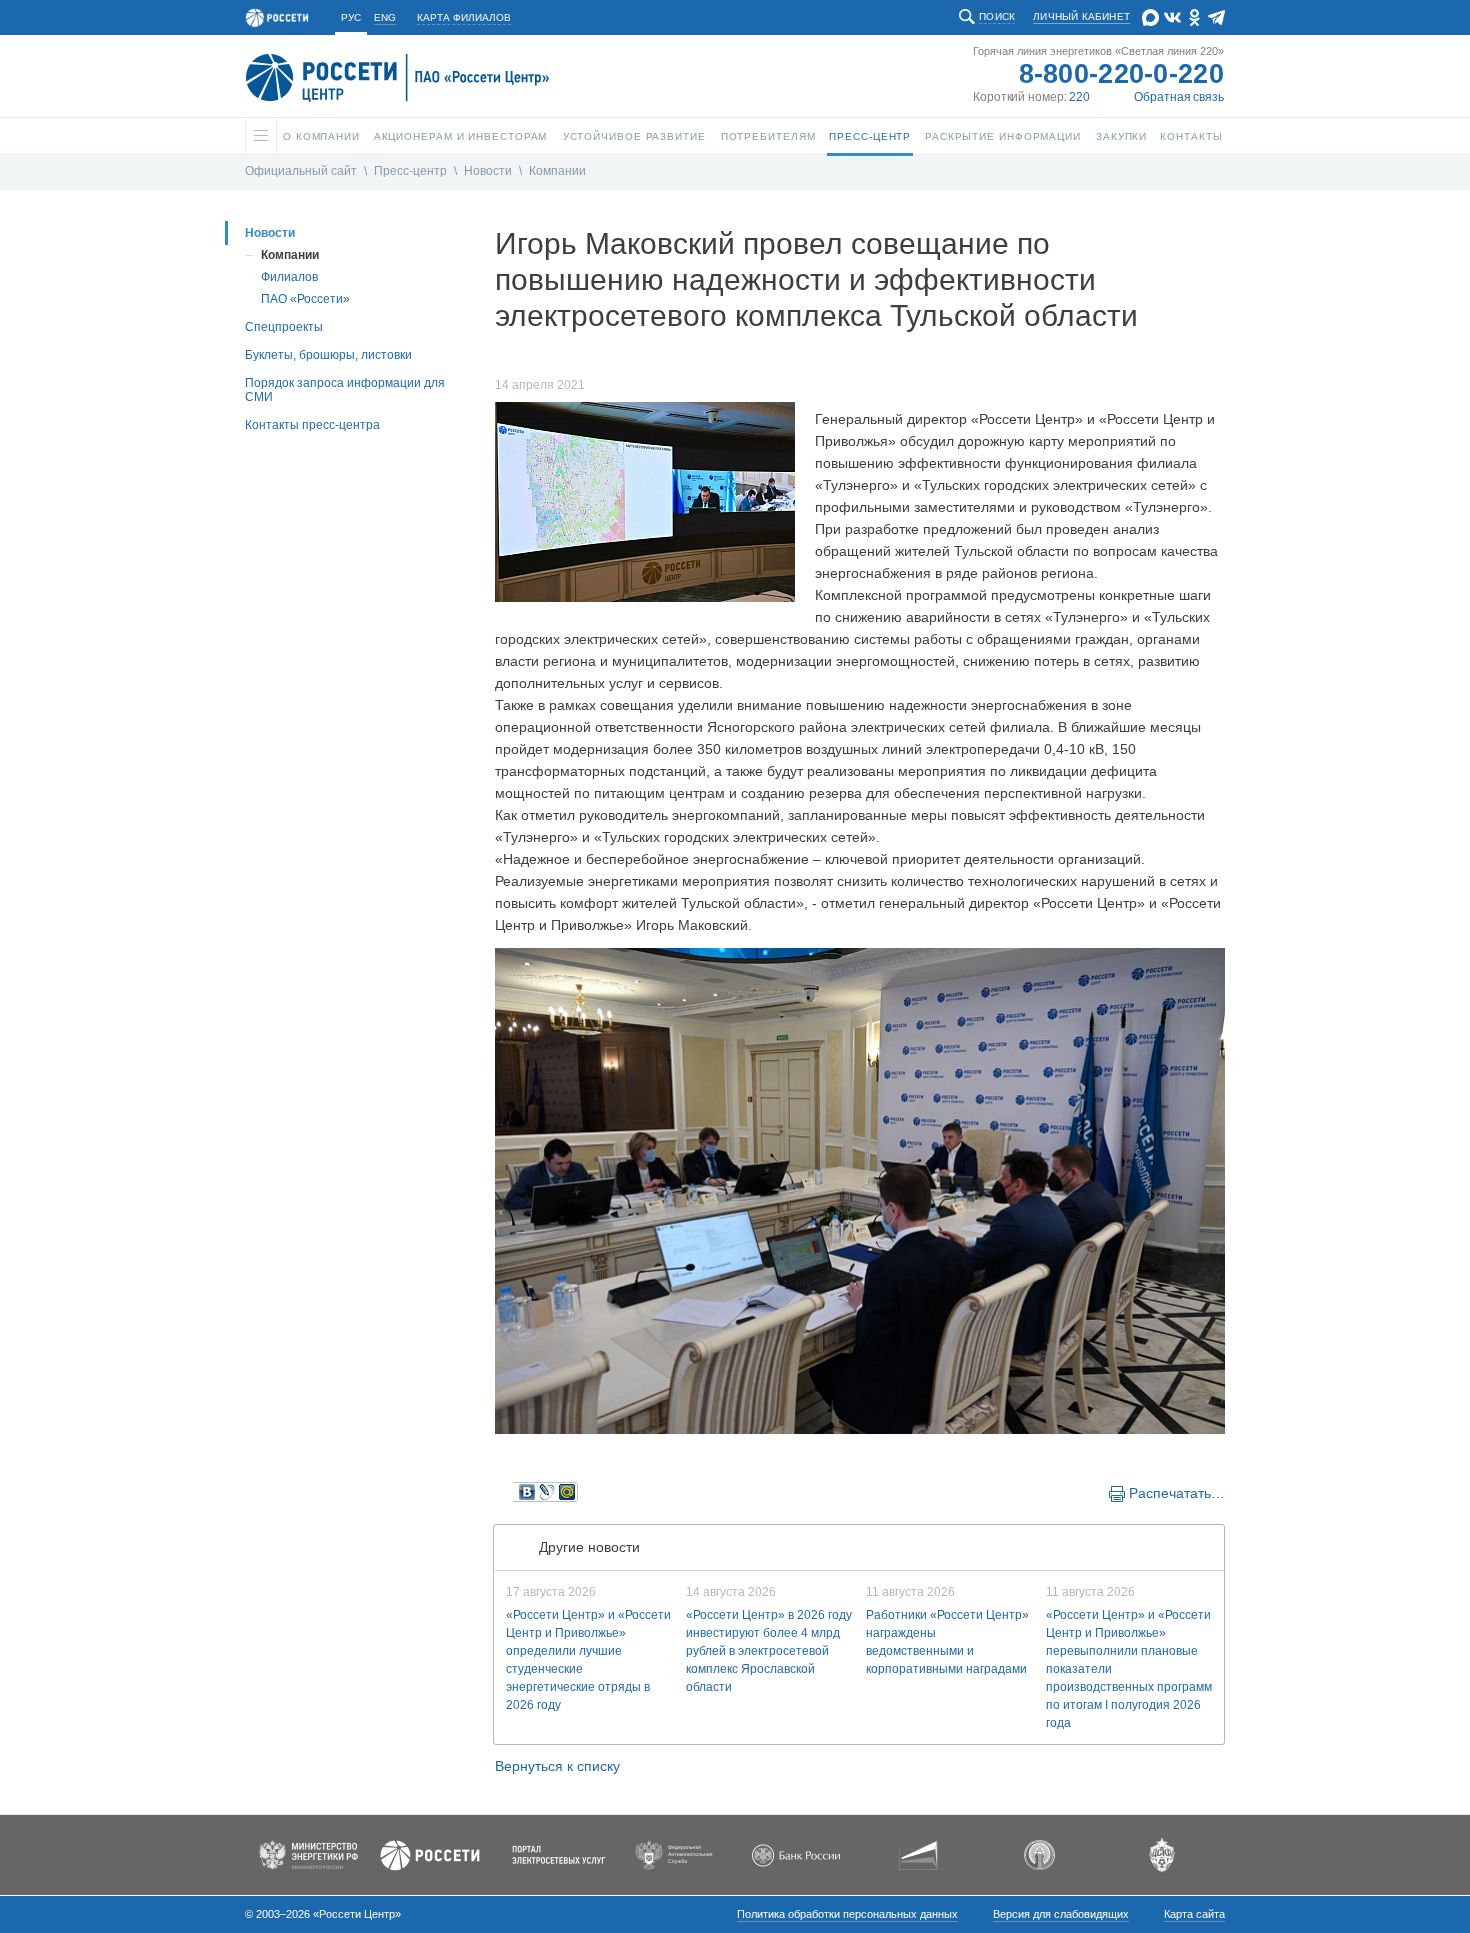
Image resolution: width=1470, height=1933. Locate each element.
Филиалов (289, 277)
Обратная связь (1179, 97)
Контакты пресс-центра (312, 425)
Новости (488, 171)
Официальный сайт (301, 171)
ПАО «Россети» (305, 299)
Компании (557, 171)
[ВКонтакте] (527, 1492)
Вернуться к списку (557, 1766)
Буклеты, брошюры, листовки (328, 355)
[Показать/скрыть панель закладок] (505, 1492)
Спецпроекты (284, 327)
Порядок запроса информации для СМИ (345, 390)
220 (1079, 97)
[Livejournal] (547, 1492)
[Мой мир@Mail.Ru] (567, 1492)
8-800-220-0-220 (1122, 74)
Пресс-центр (410, 171)
